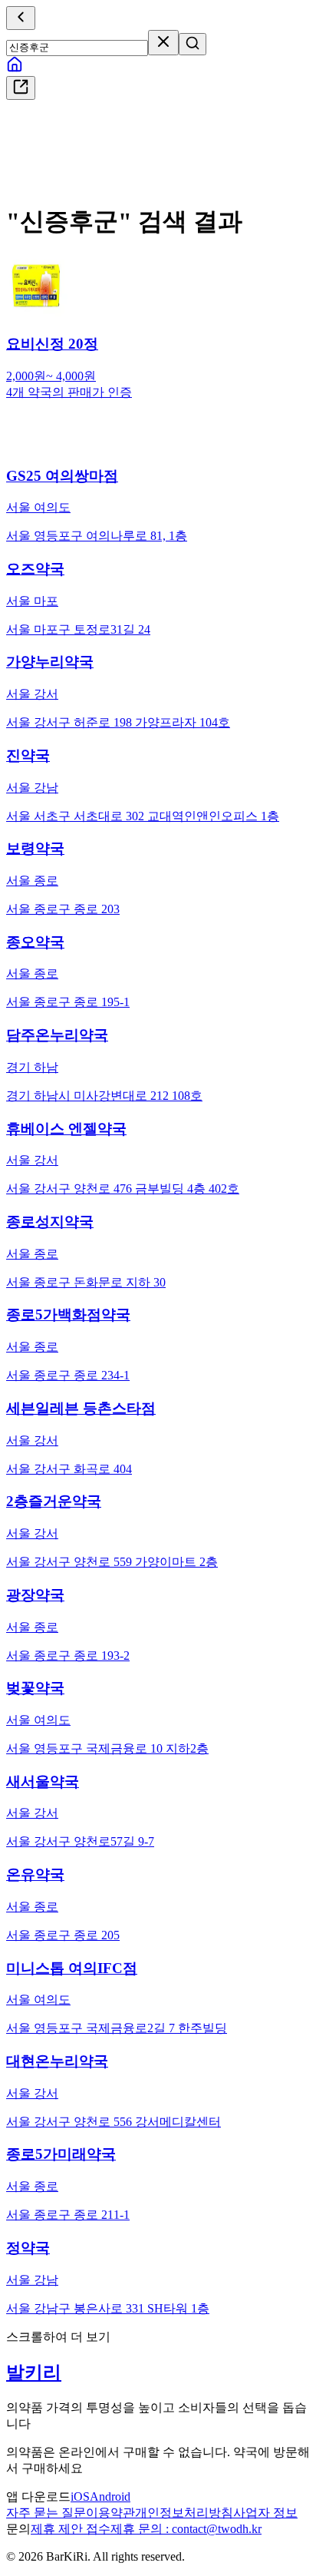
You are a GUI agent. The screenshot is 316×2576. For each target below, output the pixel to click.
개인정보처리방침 (184, 2513)
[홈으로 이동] (15, 69)
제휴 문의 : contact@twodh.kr (186, 2529)
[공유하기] (21, 88)
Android (110, 2497)
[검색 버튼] (193, 44)
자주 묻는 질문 (46, 2513)
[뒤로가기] (21, 18)
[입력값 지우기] (163, 43)
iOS (80, 2497)
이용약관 (110, 2513)
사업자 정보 (265, 2513)
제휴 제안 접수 (71, 2529)
